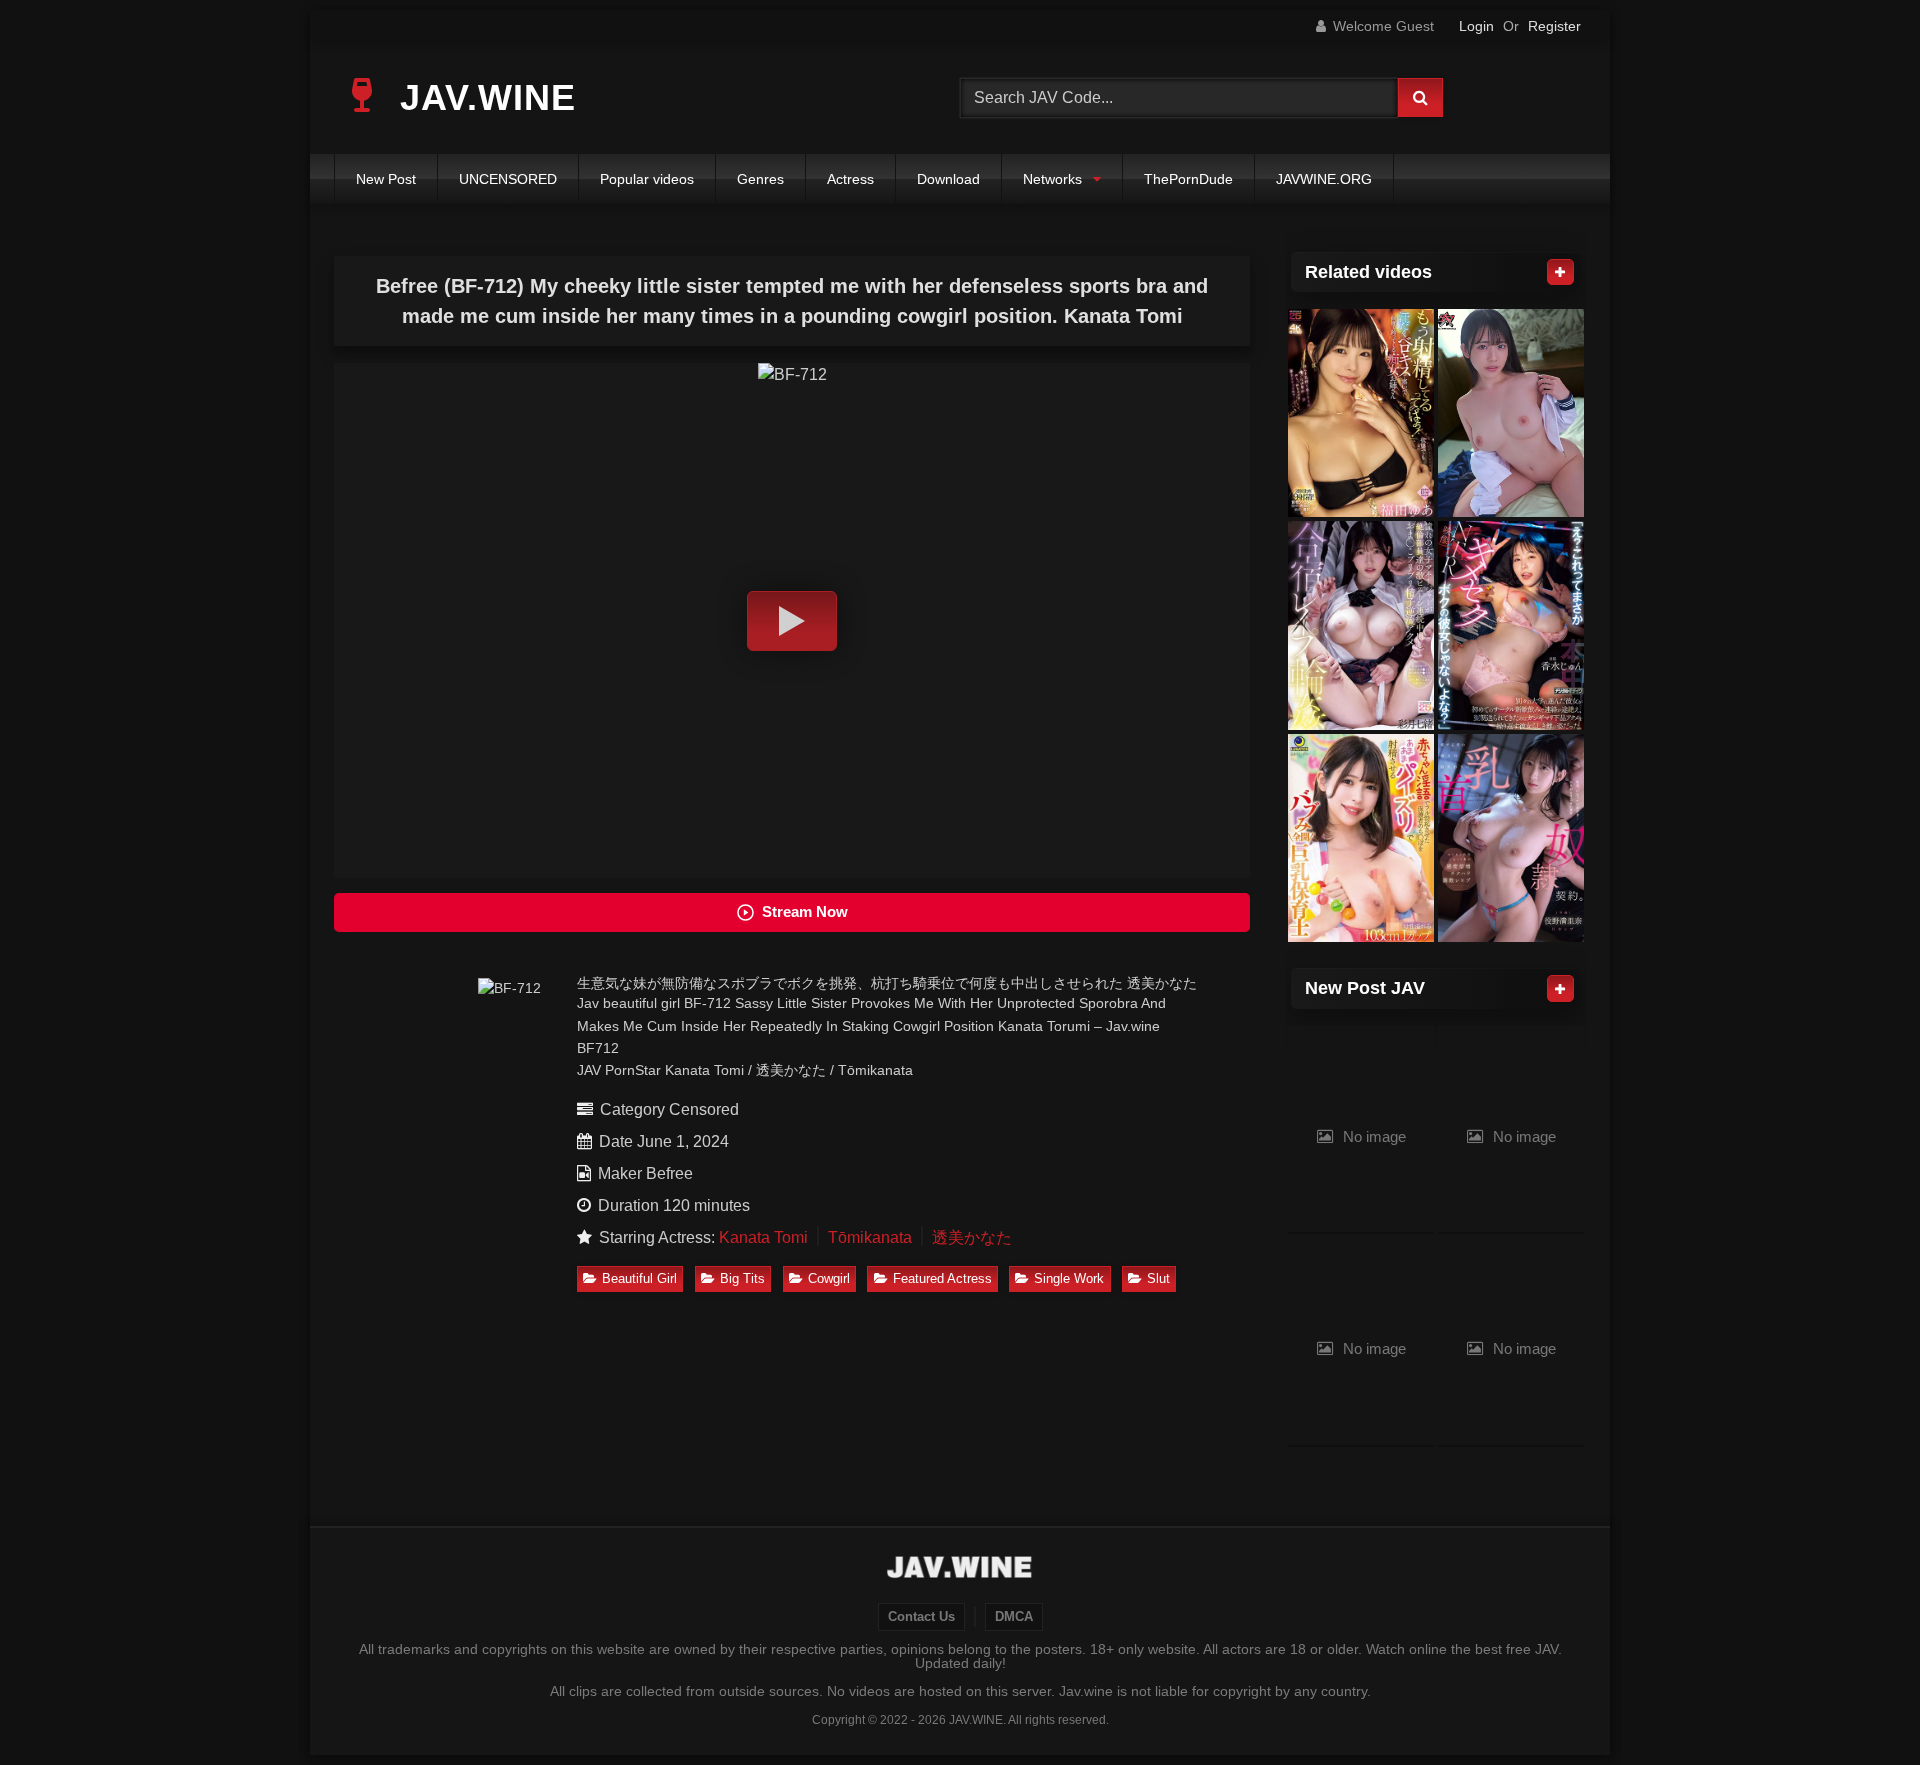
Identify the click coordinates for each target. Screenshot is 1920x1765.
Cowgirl (829, 1278)
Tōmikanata (870, 1237)
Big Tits (742, 1278)
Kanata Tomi (763, 1237)
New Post (386, 179)
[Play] (792, 621)
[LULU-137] (1361, 838)
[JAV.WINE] (960, 1570)
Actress (850, 179)
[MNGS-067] (1361, 625)
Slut (1158, 1278)
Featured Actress (942, 1278)
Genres (760, 179)
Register (1554, 26)
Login (1476, 26)
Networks (1052, 179)
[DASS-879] (1511, 413)
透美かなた (972, 1237)
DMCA (1014, 1617)
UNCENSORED (508, 179)
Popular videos (647, 179)
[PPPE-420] (1511, 838)
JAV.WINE (482, 97)
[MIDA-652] (1361, 413)
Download (948, 179)
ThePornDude (1188, 179)
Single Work (1069, 1278)
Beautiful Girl (639, 1278)
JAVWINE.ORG (1324, 179)
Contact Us (921, 1617)
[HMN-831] (1511, 625)
